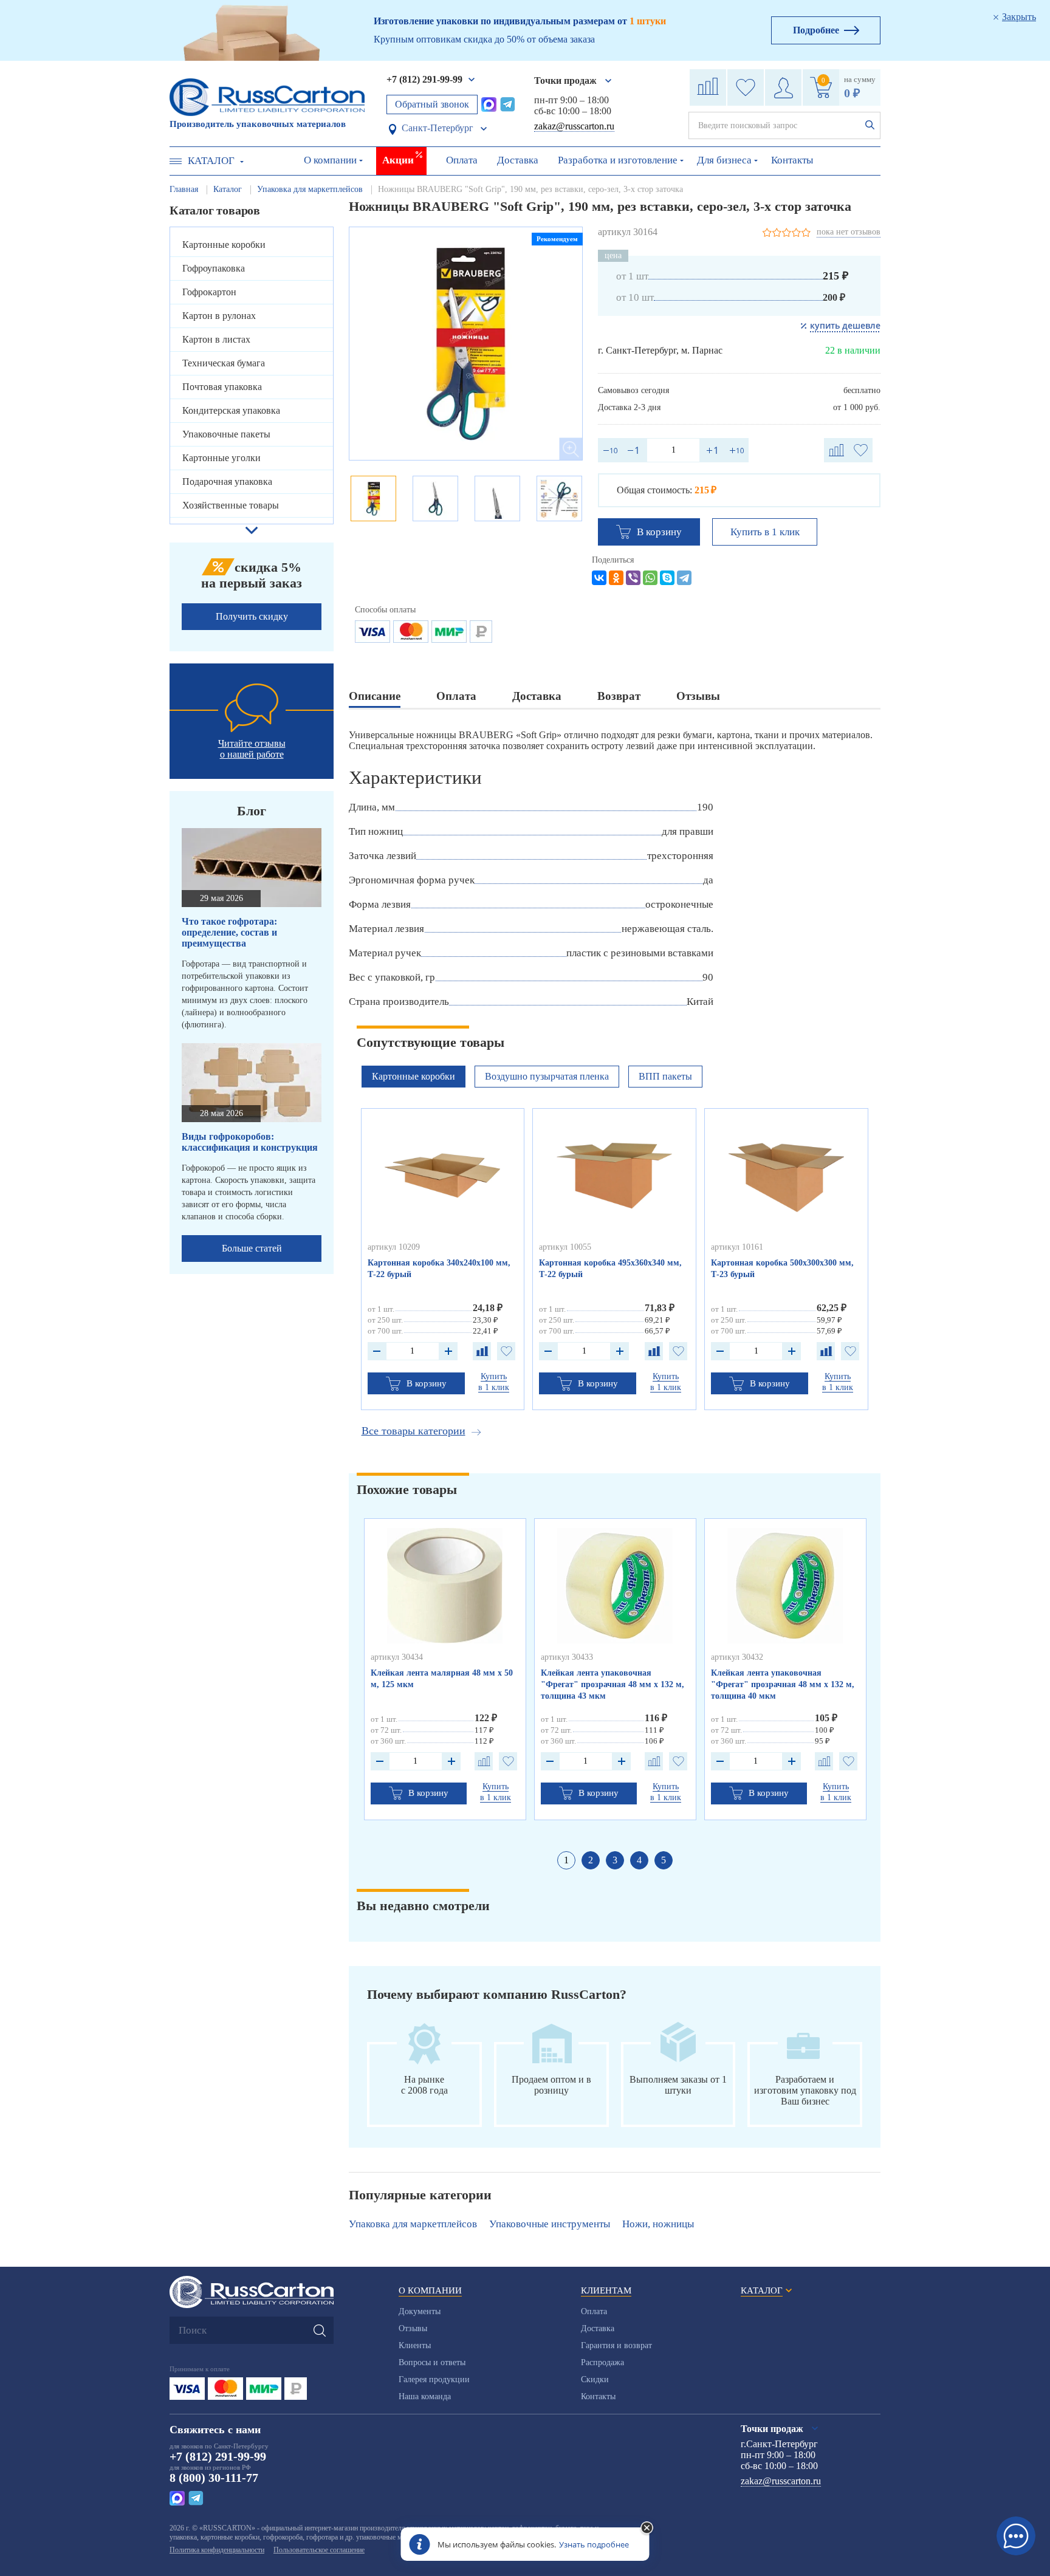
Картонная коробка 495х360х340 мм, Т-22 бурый (610, 1269)
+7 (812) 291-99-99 (424, 79)
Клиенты (415, 2345)
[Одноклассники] (616, 578)
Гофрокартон (209, 292)
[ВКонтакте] (599, 578)
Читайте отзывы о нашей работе (252, 749)
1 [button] (566, 1860)
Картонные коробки (224, 245)
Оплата (462, 160)
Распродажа (602, 2362)
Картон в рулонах (219, 316)
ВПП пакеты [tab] (665, 1076)
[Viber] (633, 578)
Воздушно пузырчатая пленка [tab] (547, 1076)
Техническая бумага (224, 363)
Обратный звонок (432, 104)
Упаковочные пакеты (226, 434)
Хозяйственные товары (231, 505)
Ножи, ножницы (658, 2224)
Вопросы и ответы (432, 2362)
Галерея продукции (434, 2379)
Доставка (518, 160)
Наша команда (425, 2396)
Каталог (211, 161)
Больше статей (252, 1248)
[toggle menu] (176, 161)
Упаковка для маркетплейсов (413, 2224)
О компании (330, 160)
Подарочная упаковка (227, 481)
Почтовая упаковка (222, 387)
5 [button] (664, 1860)
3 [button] (615, 1860)
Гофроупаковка (214, 268)
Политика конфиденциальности (217, 2550)
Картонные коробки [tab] (413, 1076)
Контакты (792, 160)
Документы (420, 2311)
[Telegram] (684, 578)
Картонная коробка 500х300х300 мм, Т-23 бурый (782, 1269)
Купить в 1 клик (765, 532)
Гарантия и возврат (616, 2345)
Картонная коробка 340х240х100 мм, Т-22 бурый (439, 1269)
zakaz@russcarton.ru (574, 126)
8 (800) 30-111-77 (214, 2478)
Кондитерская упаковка (231, 410)
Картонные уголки (221, 458)
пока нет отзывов (849, 232)
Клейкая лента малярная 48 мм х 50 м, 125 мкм (442, 1679)
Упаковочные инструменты (550, 2224)
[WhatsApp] (650, 578)
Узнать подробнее (594, 2544)
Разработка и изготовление (618, 160)
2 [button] (591, 1860)
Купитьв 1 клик (494, 1382)
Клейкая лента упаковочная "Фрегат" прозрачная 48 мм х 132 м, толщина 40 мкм (783, 1684)
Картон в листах (216, 339)
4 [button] (639, 1860)
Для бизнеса (724, 160)
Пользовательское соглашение (319, 2550)
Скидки (595, 2379)
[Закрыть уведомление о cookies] (647, 2529)
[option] (466, 344)
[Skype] (667, 578)
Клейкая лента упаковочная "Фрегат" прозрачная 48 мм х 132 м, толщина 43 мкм (612, 1684)
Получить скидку (252, 616)
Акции (398, 160)
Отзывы (413, 2328)
